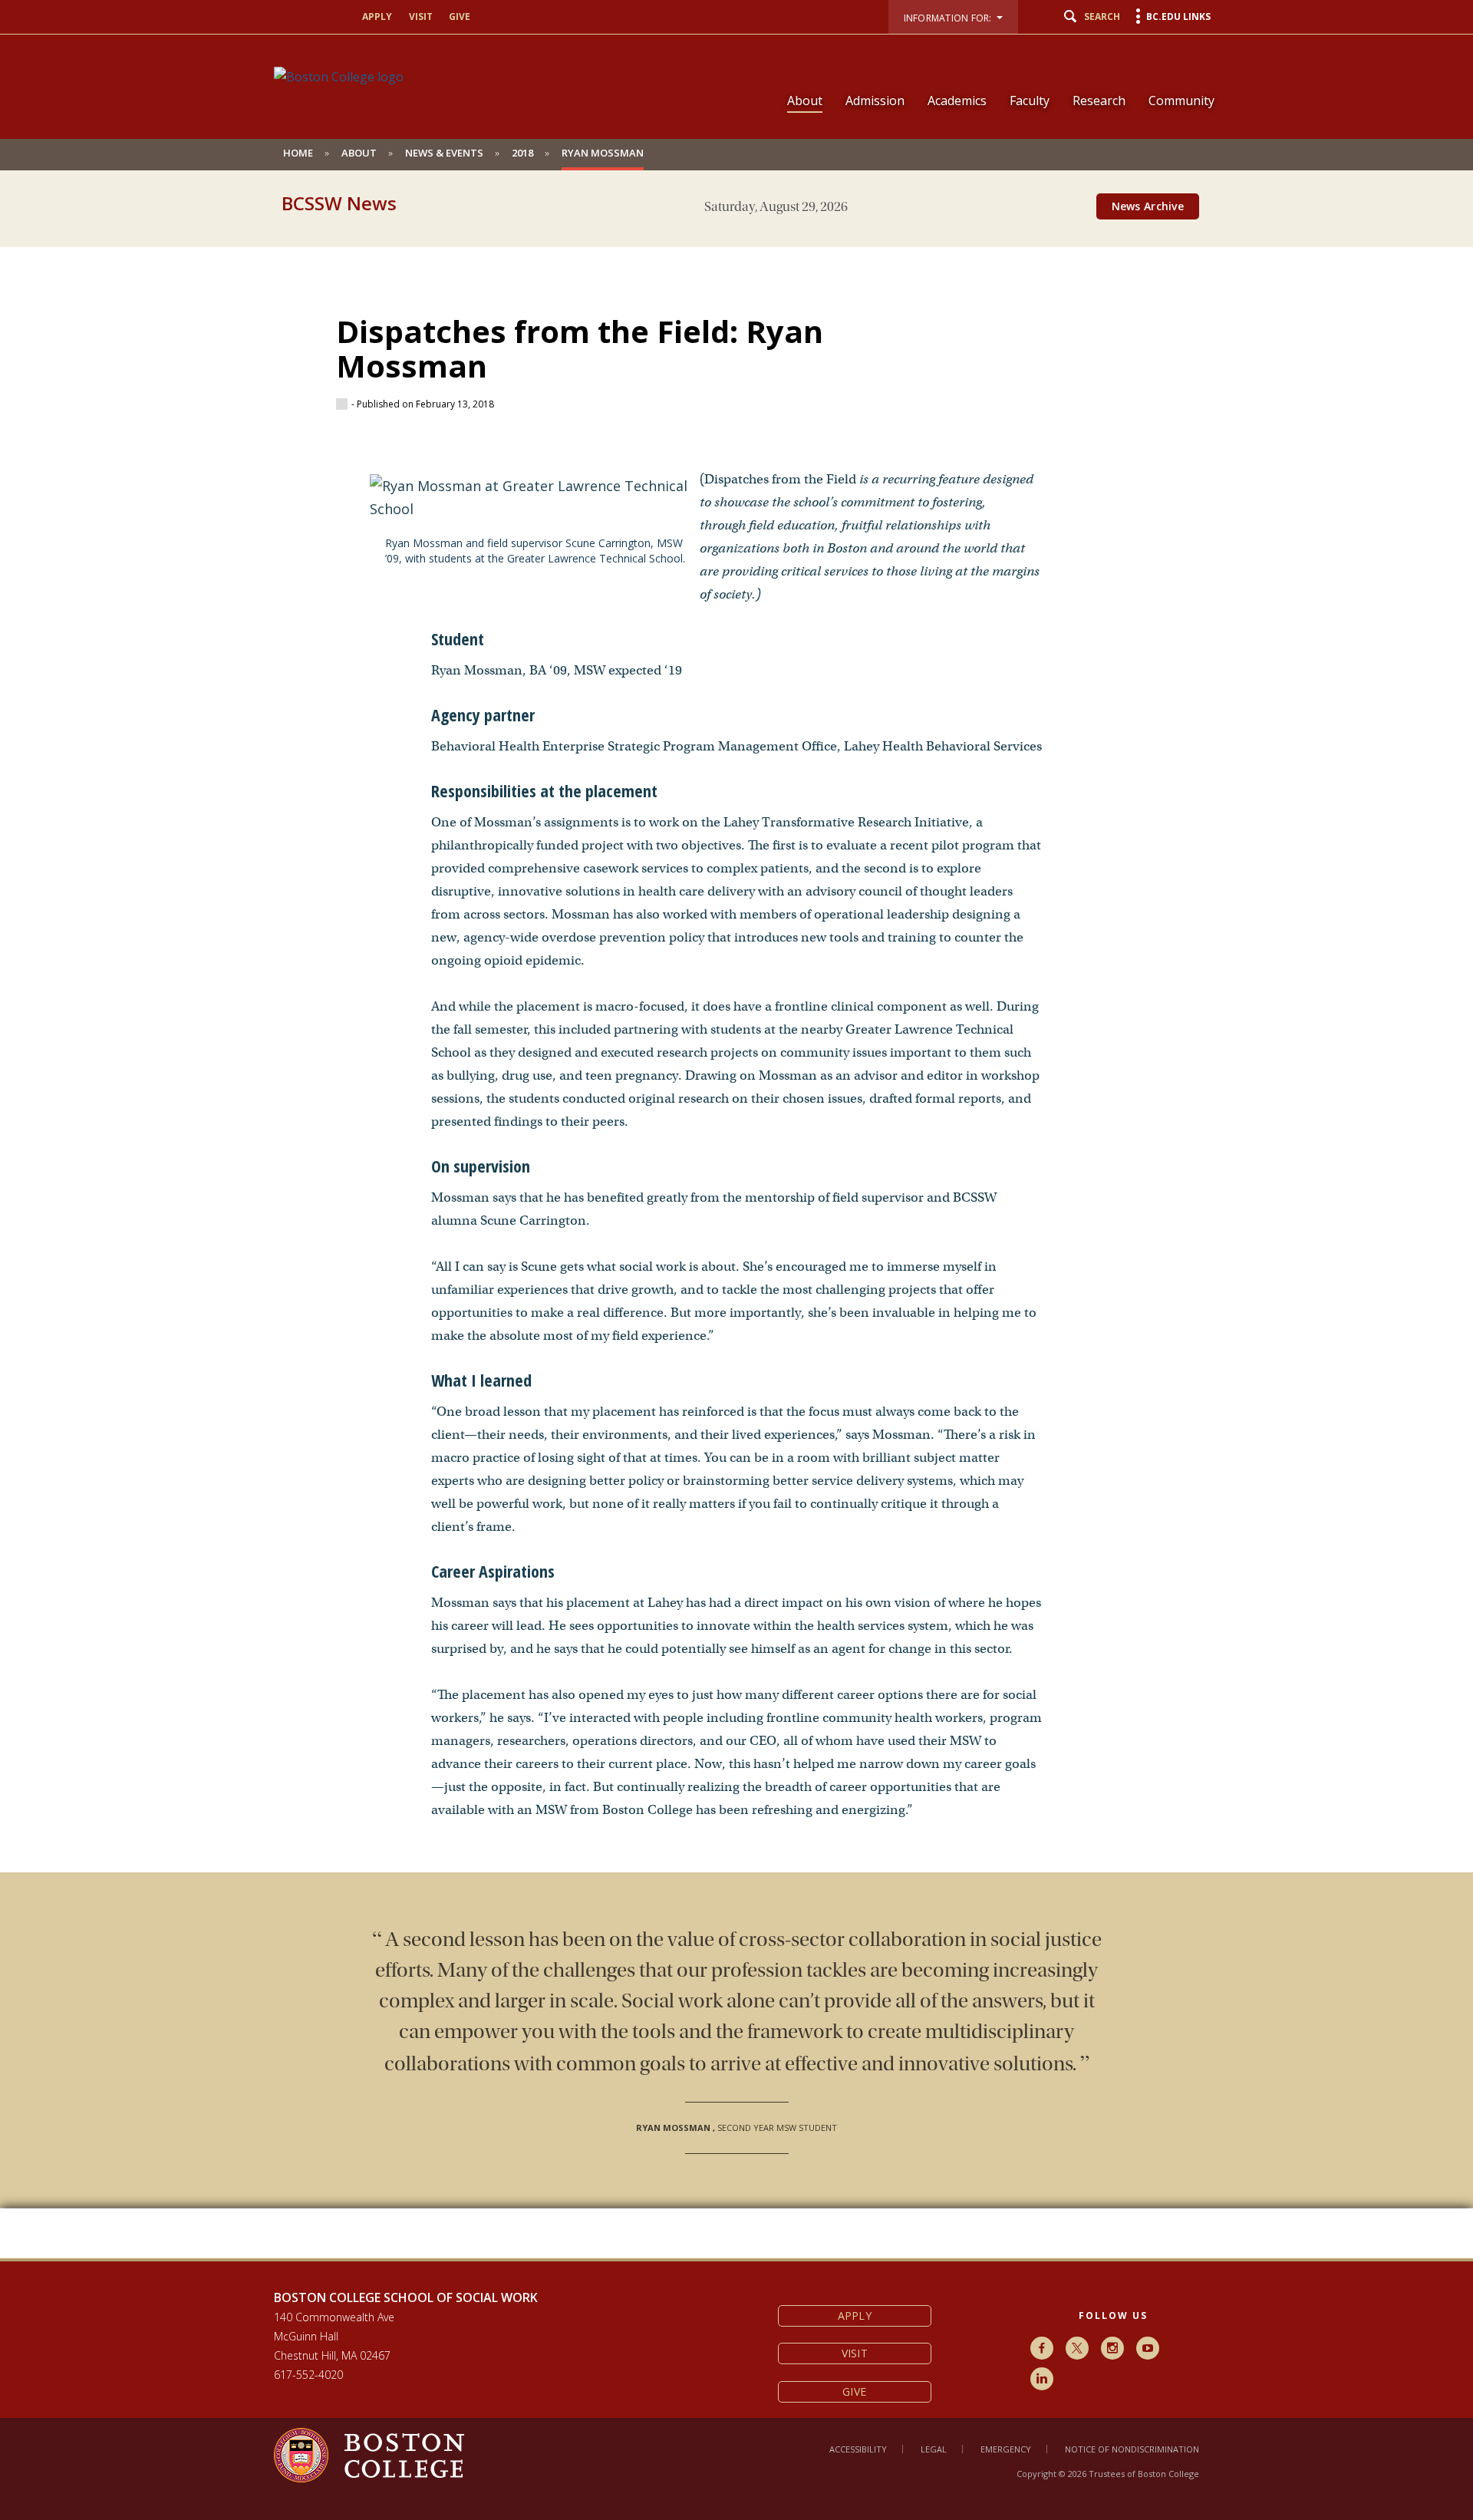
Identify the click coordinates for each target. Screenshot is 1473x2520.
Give (460, 16)
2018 (522, 153)
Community (1181, 101)
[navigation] (991, 74)
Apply (377, 16)
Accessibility (858, 2449)
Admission (875, 101)
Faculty (1030, 101)
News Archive (1148, 206)
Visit (421, 16)
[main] (736, 1241)
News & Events (444, 153)
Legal (934, 2449)
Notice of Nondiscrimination (1132, 2449)
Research (1099, 101)
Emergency (1006, 2449)
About (805, 101)
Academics (957, 101)
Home (298, 153)
